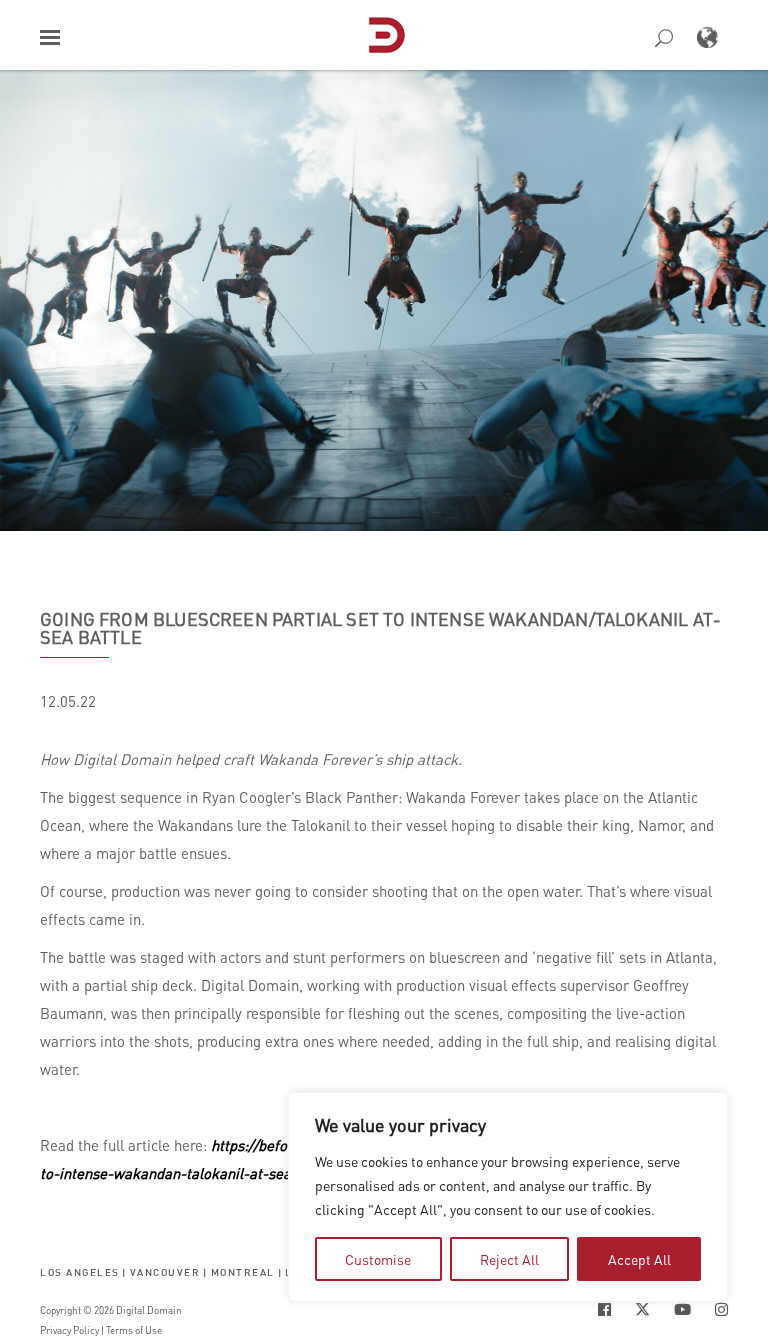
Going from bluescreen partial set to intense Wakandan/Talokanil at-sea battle (380, 628)
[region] (508, 1197)
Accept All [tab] (639, 1259)
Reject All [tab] (509, 1259)
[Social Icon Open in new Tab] (604, 1309)
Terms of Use (134, 1330)
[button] (50, 37)
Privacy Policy (69, 1330)
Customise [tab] (378, 1259)
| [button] (124, 1271)
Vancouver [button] (165, 1271)
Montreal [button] (243, 1271)
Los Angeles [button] (80, 1271)
